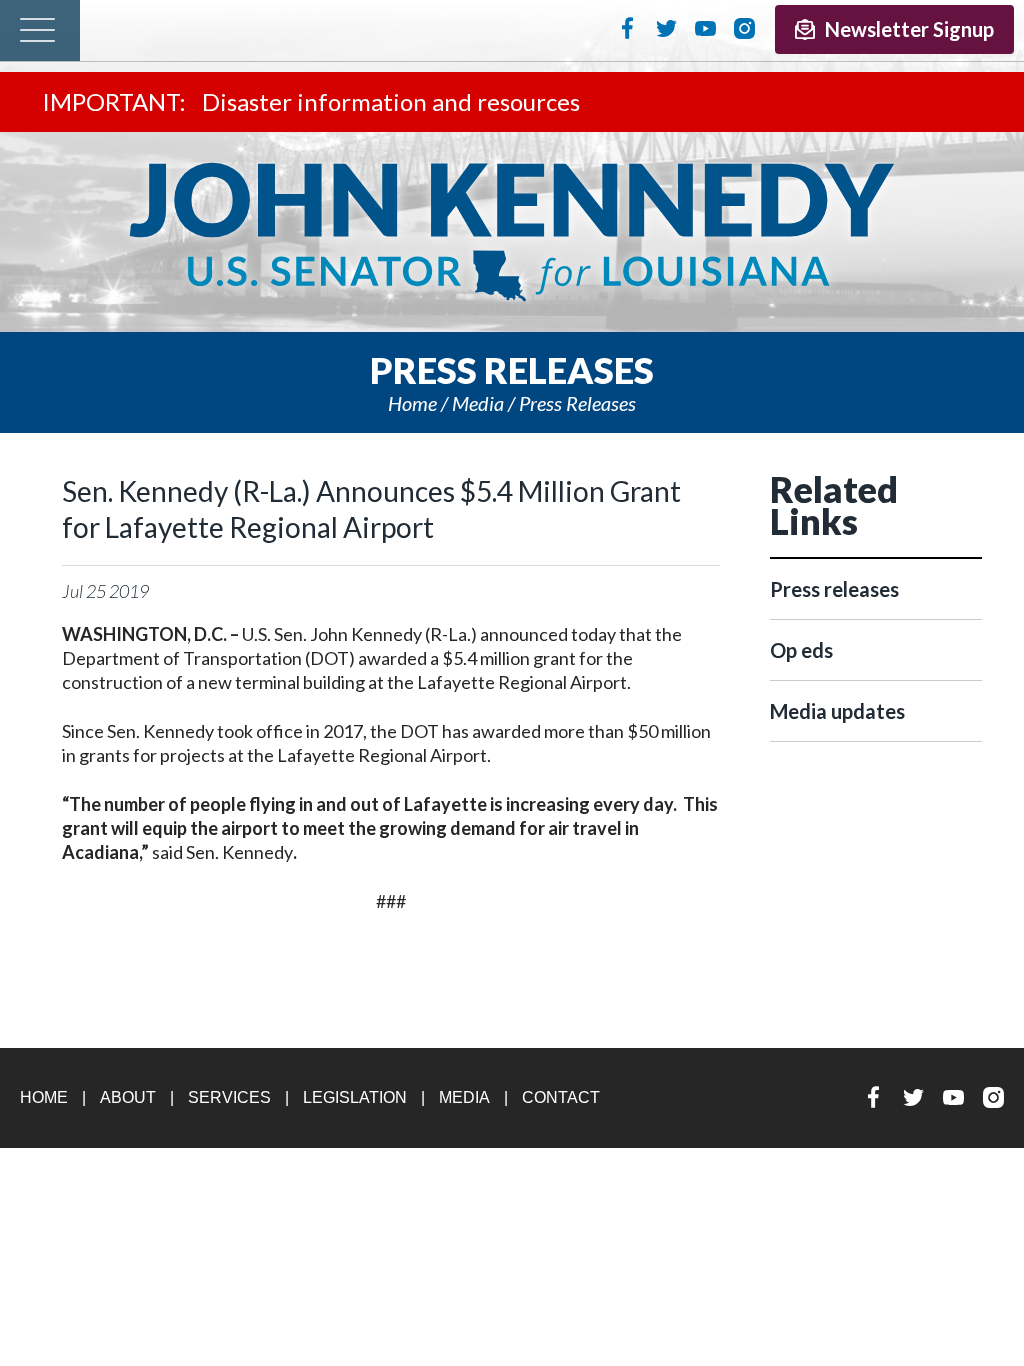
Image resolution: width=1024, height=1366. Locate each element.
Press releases (577, 403)
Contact (561, 1097)
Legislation (355, 1097)
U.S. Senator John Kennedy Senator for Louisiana (512, 232)
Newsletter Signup (909, 29)
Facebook (627, 28)
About (128, 1097)
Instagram (744, 28)
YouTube (705, 28)
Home (412, 403)
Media (478, 403)
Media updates (837, 711)
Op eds (801, 650)
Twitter (666, 28)
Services (229, 1097)
